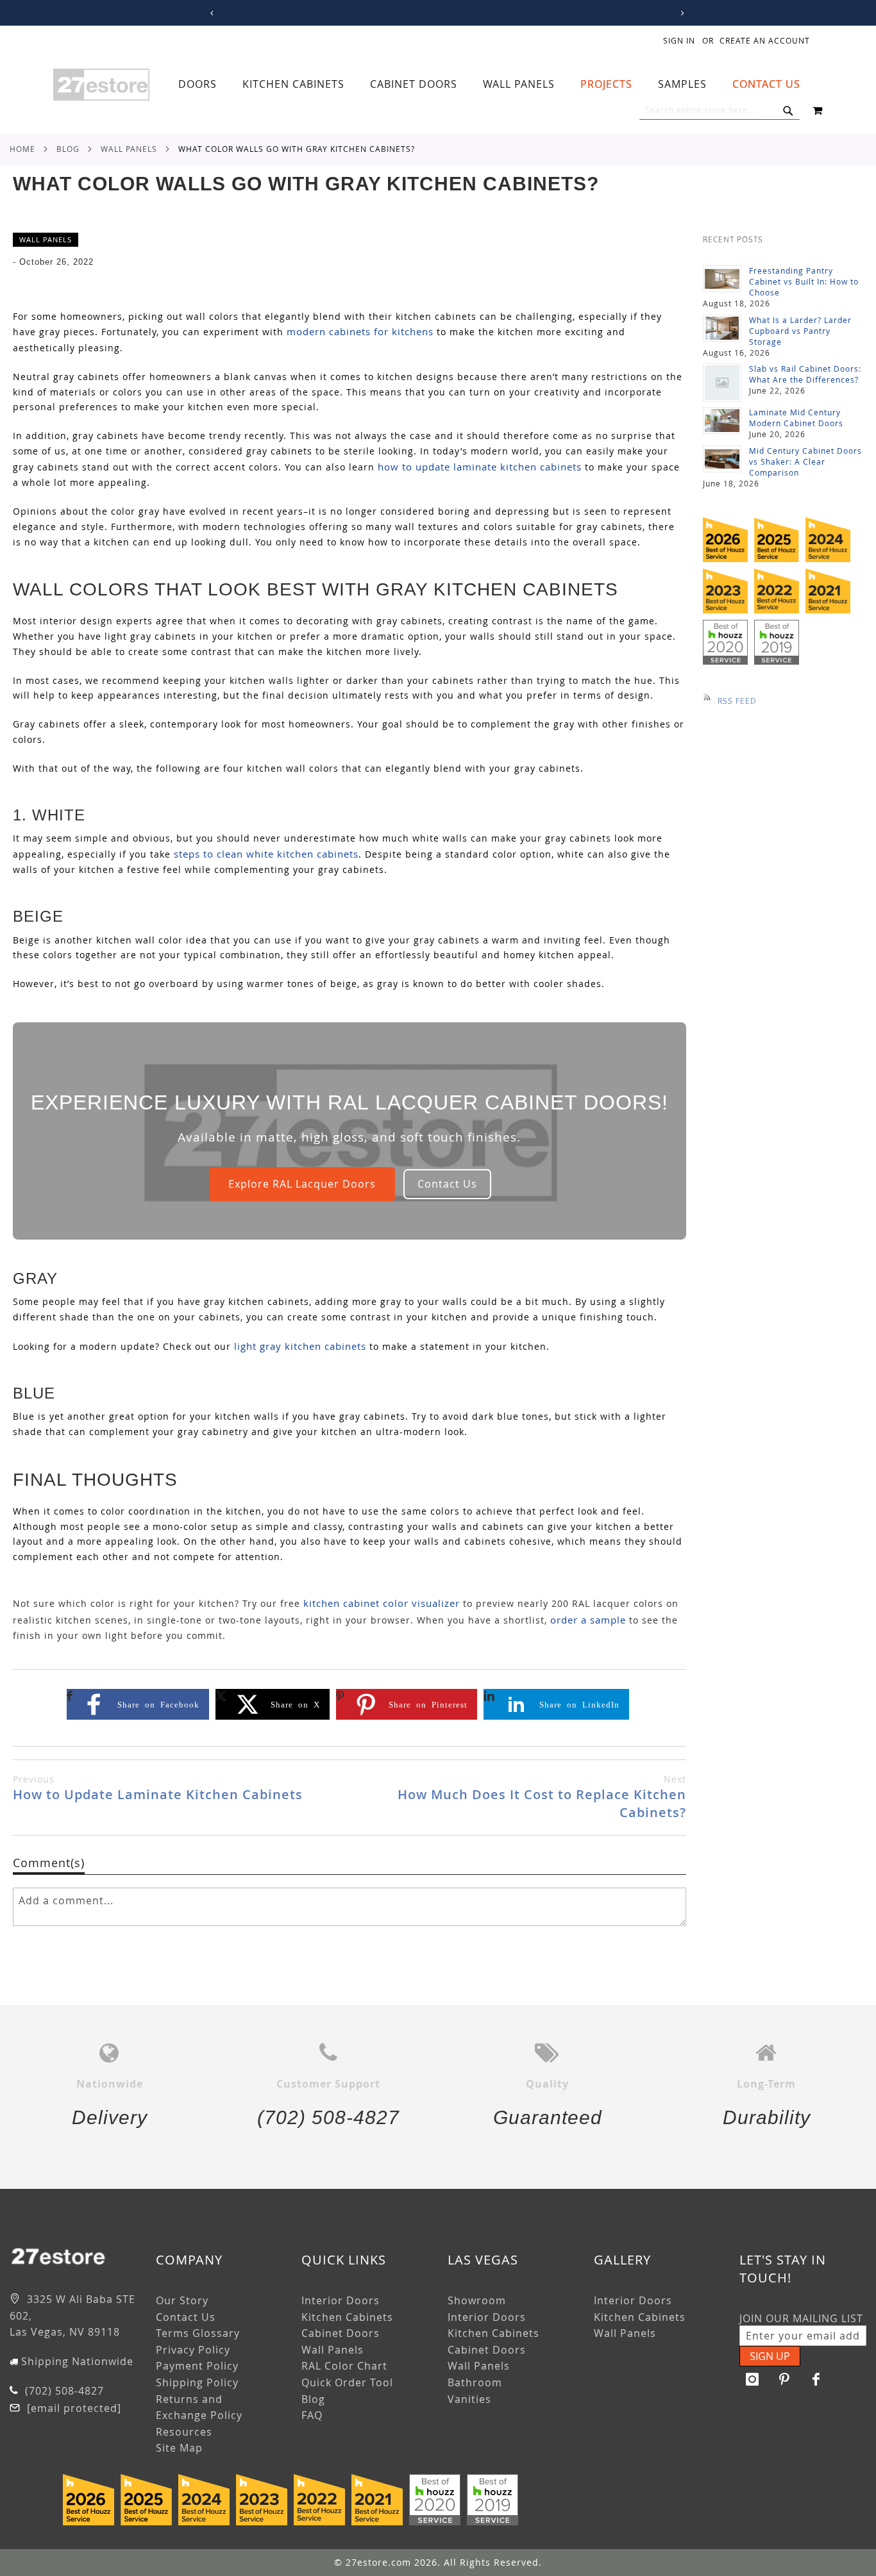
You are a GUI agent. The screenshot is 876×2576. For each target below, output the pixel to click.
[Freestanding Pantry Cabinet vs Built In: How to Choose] (722, 279)
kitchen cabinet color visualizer (382, 1603)
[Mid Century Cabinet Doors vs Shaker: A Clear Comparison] (722, 459)
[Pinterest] (784, 2379)
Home (22, 149)
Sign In (679, 40)
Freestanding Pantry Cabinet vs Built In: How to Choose (804, 281)
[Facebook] (816, 2379)
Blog (68, 149)
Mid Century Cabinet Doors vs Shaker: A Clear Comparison (805, 461)
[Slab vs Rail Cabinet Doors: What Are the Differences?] (722, 383)
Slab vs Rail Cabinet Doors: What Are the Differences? (805, 374)
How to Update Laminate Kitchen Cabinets (158, 1788)
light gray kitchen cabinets (300, 1346)
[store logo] (101, 85)
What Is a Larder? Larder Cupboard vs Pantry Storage (800, 331)
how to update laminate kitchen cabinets (480, 467)
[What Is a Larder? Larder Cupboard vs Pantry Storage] (722, 328)
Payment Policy (197, 2366)
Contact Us (447, 1184)
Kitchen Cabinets (347, 2317)
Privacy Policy (193, 2350)
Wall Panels (129, 149)
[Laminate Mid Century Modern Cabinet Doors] (722, 420)
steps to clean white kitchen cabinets (266, 854)
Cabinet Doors (341, 2333)
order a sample (588, 1620)
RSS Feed (737, 701)
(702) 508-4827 (63, 2391)
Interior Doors (341, 2300)
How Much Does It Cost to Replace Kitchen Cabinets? (542, 1797)
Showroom (477, 2300)
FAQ (312, 2415)
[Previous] (210, 13)
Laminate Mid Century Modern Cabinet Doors (796, 418)
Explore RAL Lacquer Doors (302, 1184)
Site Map (179, 2448)
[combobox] (720, 110)
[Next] (680, 13)
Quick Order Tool (347, 2382)
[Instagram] (752, 2379)
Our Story (182, 2300)
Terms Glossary (198, 2333)
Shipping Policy (197, 2382)
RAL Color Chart (344, 2366)
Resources (184, 2432)
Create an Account (765, 40)
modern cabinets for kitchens (360, 331)
